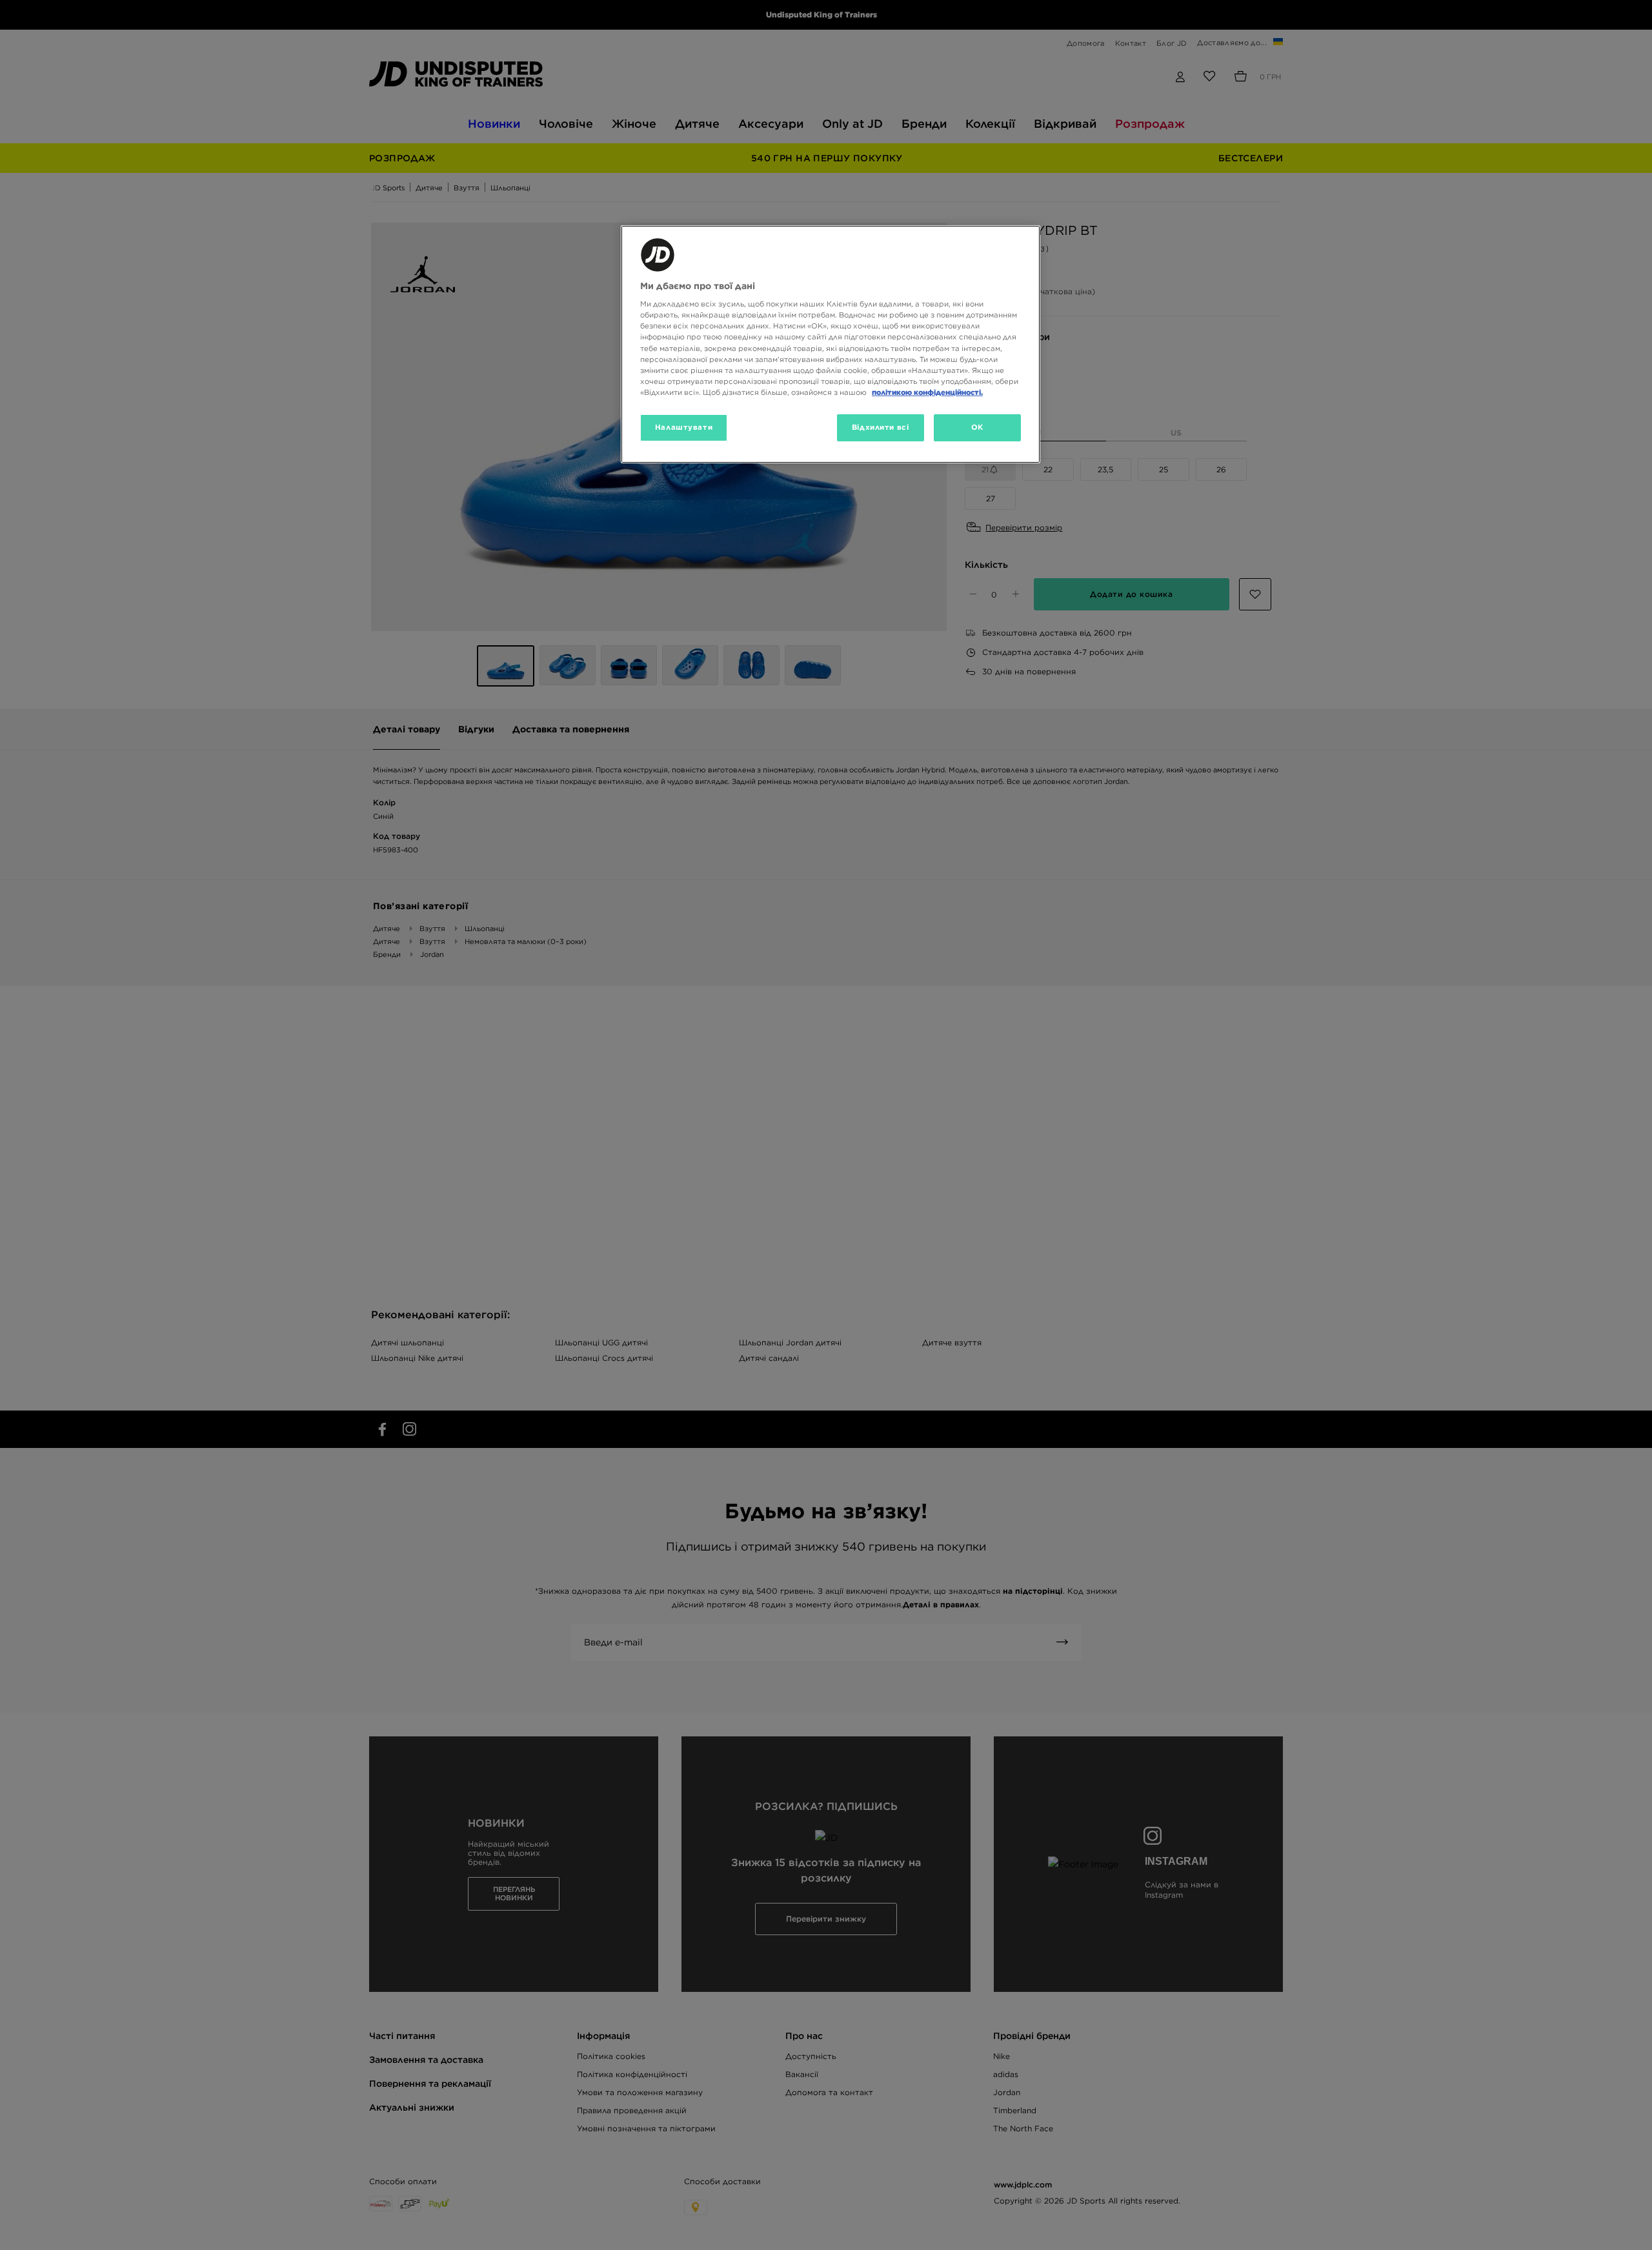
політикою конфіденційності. (927, 392)
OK (977, 427)
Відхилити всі (880, 427)
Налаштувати (684, 427)
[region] (831, 344)
